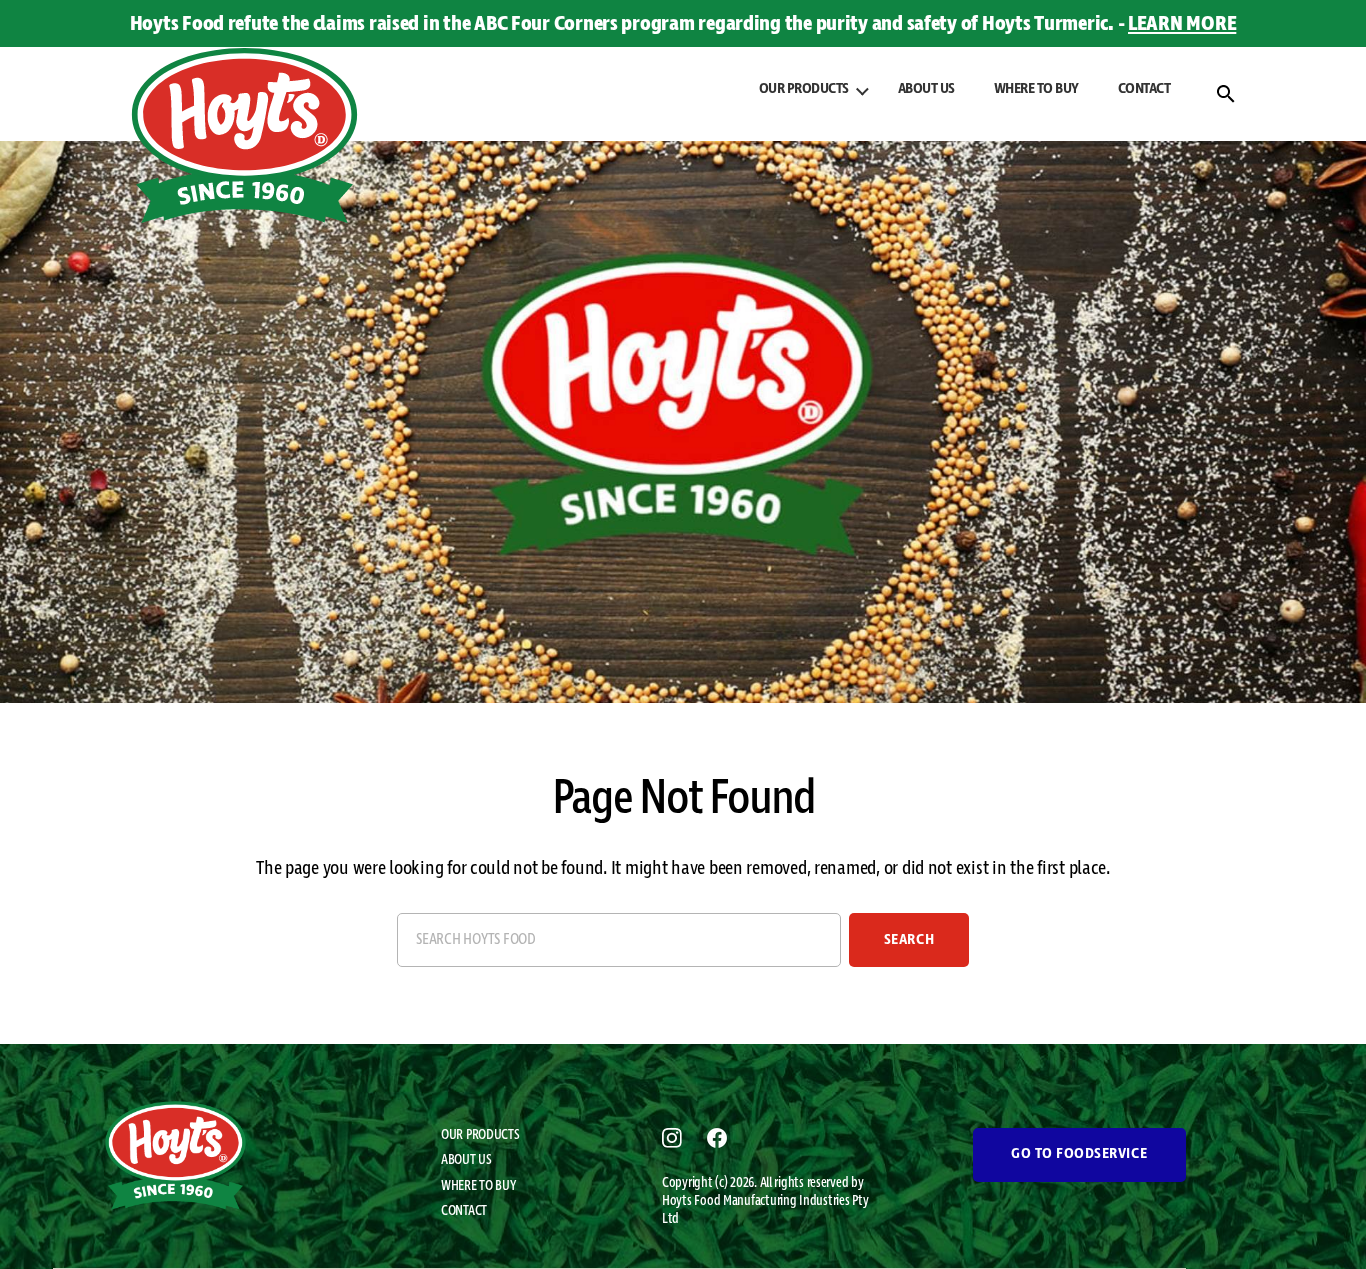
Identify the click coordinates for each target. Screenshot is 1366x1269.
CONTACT (1144, 89)
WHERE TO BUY (1036, 89)
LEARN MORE (1182, 24)
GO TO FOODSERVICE (1079, 1154)
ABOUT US (926, 89)
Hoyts (678, 1201)
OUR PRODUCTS (480, 1135)
